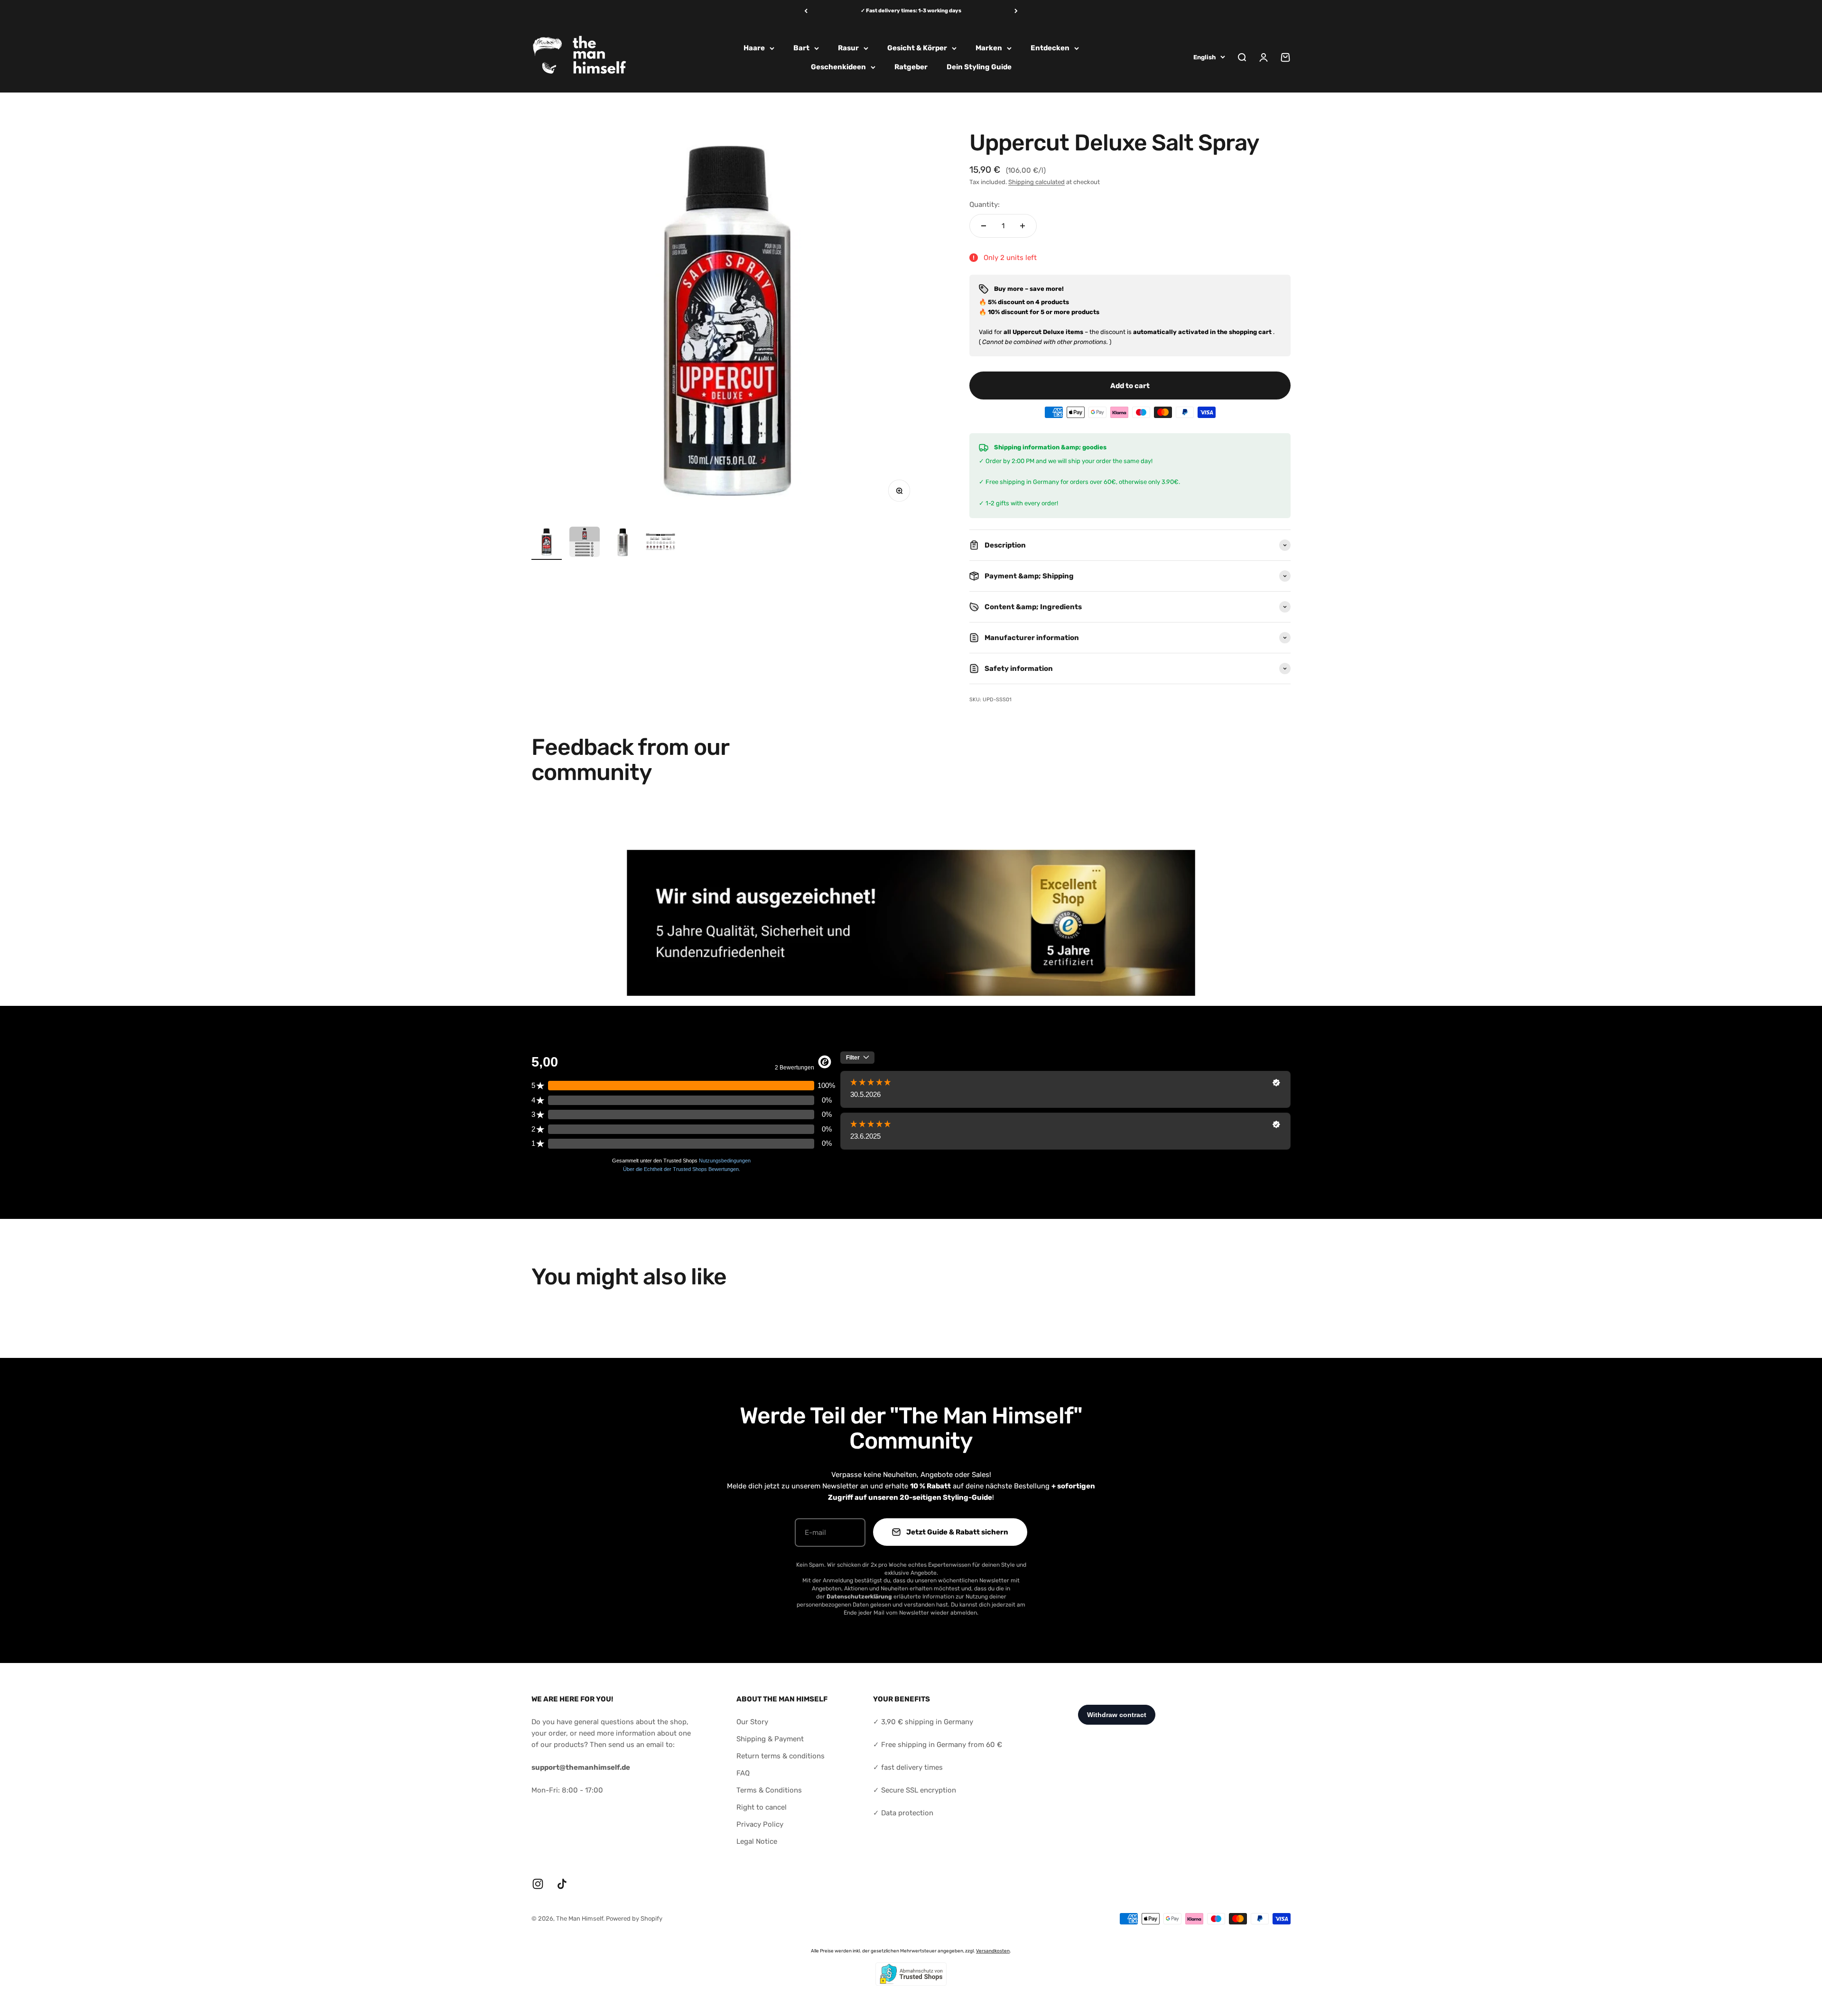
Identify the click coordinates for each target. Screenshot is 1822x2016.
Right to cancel (762, 1807)
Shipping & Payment (770, 1739)
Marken (989, 48)
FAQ (743, 1773)
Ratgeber (911, 67)
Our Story (752, 1722)
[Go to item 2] (585, 543)
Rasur (848, 48)
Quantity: (985, 204)
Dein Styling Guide (979, 67)
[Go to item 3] (623, 543)
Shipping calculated (1036, 182)
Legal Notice (757, 1841)
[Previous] (806, 11)
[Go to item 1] (547, 543)
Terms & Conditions (769, 1790)
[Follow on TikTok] (562, 1884)
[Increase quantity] (1023, 226)
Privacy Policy (760, 1824)
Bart (801, 48)
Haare (754, 48)
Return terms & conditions (781, 1756)
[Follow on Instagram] (538, 1884)
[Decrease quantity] (984, 226)
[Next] (1016, 11)
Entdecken (1050, 48)
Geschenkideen (838, 67)
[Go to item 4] (660, 543)
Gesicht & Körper (917, 48)
